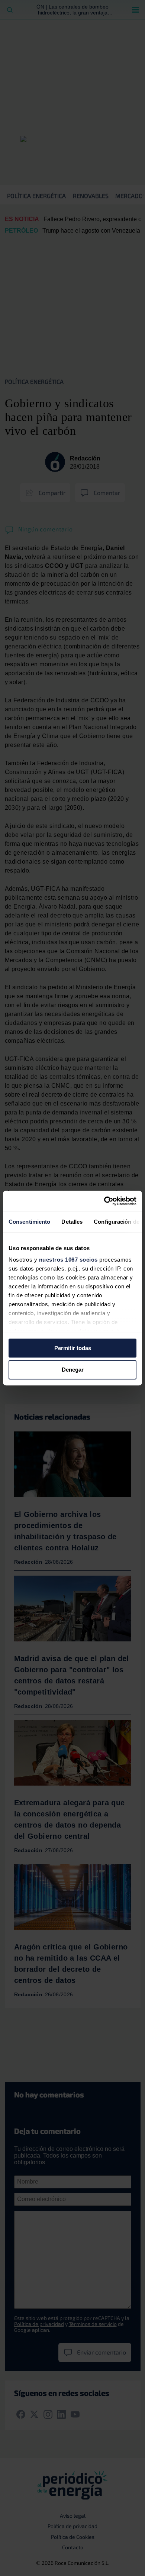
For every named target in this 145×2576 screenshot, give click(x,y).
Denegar (73, 1370)
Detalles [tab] (72, 1222)
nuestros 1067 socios (68, 1260)
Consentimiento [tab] (29, 1222)
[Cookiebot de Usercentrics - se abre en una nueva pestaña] (104, 1201)
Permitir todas (73, 1348)
